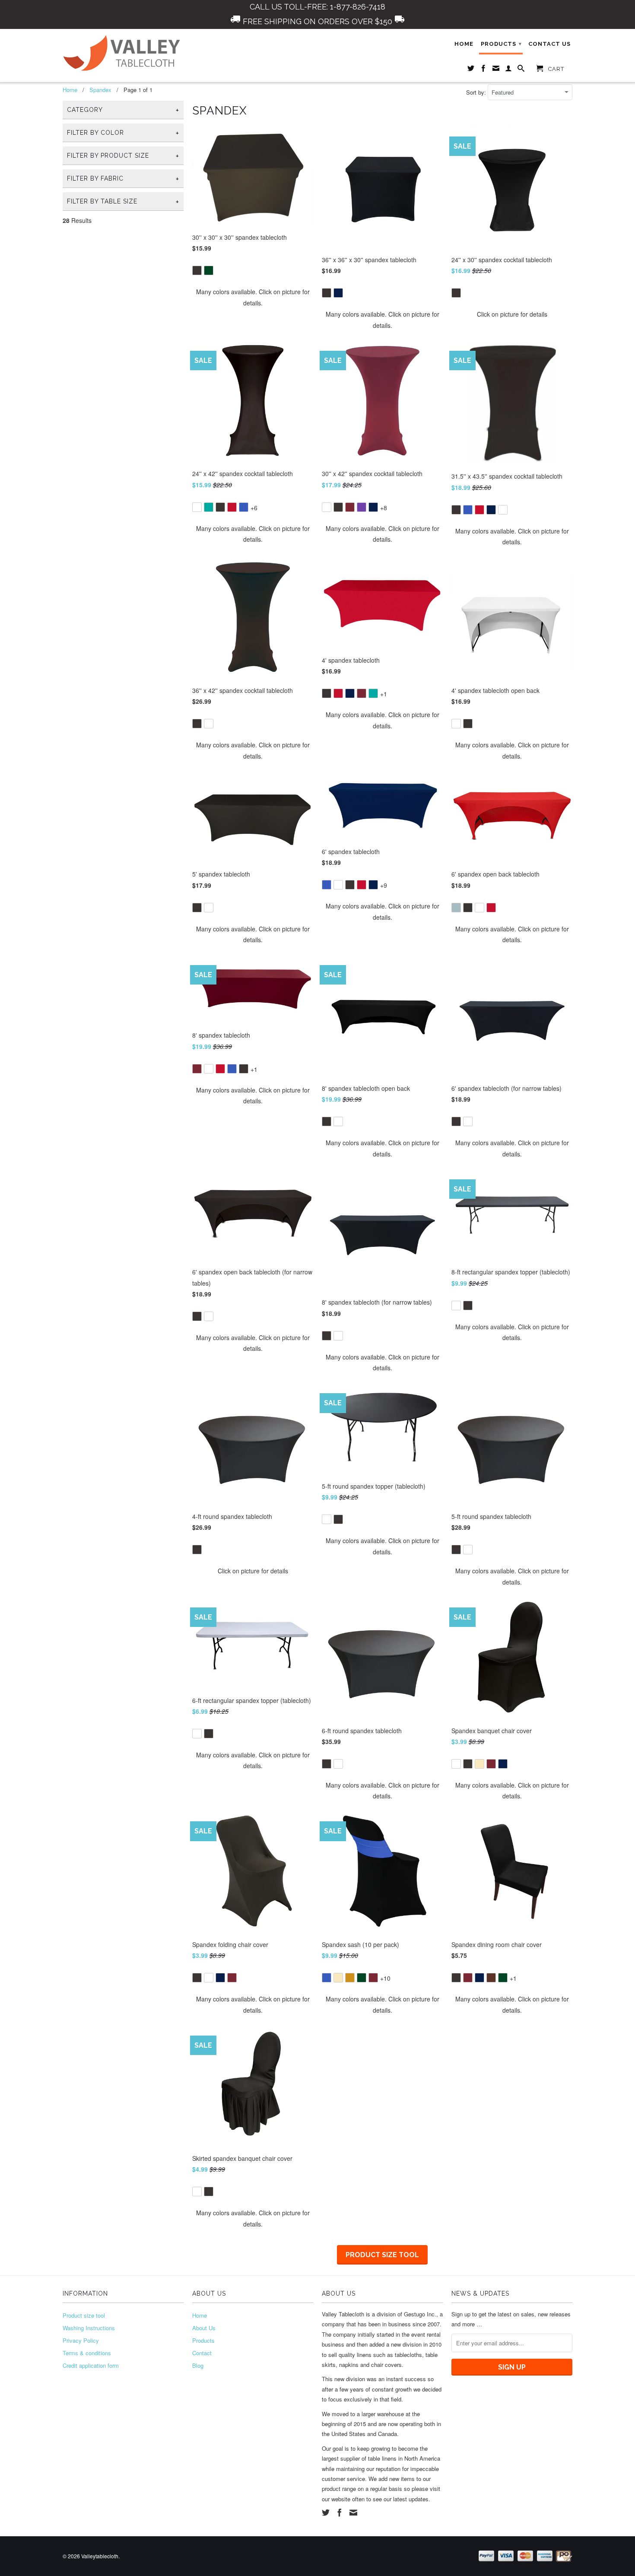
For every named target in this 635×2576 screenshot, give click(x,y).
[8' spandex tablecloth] (253, 1062)
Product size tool (382, 2255)
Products (203, 2340)
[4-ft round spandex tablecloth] (253, 1543)
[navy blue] (338, 293)
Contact (202, 2353)
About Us (204, 2328)
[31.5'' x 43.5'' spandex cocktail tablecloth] (512, 503)
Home (464, 44)
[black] (197, 270)
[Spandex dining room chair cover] (512, 1971)
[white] (197, 507)
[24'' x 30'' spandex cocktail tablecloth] (512, 287)
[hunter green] (209, 270)
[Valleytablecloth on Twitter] (471, 70)
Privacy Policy (81, 2340)
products (501, 44)
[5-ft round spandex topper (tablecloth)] (382, 1513)
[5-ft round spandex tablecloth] (512, 1543)
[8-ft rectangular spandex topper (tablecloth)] (512, 1299)
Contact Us (549, 44)
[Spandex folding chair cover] (253, 1971)
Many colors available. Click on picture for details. (253, 297)
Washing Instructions (89, 2328)
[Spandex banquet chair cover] (512, 1758)
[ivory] (479, 1764)
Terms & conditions (87, 2353)
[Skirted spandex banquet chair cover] (253, 2185)
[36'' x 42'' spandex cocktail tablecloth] (253, 717)
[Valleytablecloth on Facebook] (484, 70)
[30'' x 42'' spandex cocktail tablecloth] (382, 501)
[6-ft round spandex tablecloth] (382, 1758)
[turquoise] (209, 507)
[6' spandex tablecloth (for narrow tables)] (512, 1115)
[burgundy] (350, 507)
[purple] (362, 507)
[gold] (350, 1978)
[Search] (521, 70)
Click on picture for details (512, 314)
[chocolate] (491, 1978)
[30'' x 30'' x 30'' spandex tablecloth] (253, 264)
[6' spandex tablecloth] (382, 878)
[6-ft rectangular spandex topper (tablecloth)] (253, 1727)
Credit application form (91, 2365)
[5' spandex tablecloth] (253, 901)
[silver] (456, 908)
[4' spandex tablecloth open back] (512, 717)
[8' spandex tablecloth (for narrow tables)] (382, 1329)
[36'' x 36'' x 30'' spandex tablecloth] (382, 287)
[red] (232, 507)
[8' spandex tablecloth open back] (382, 1115)
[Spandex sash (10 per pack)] (382, 1971)
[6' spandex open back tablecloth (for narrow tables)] (253, 1310)
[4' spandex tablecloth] (382, 687)
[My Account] (509, 70)
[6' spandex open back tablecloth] (512, 901)
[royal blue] (244, 507)
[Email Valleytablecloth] (496, 70)
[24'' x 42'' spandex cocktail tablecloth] (253, 501)
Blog (198, 2365)
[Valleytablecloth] (123, 53)
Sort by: (477, 92)
